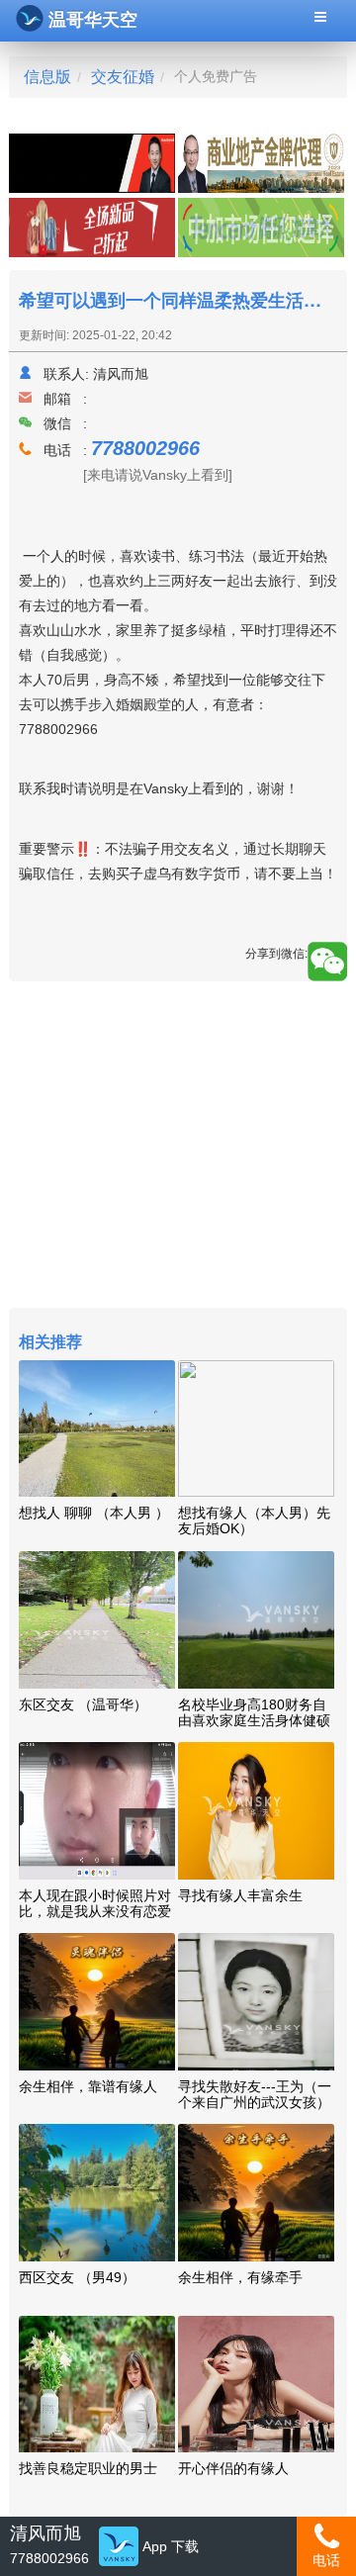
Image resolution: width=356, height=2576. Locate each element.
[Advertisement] (178, 1147)
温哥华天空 (93, 20)
